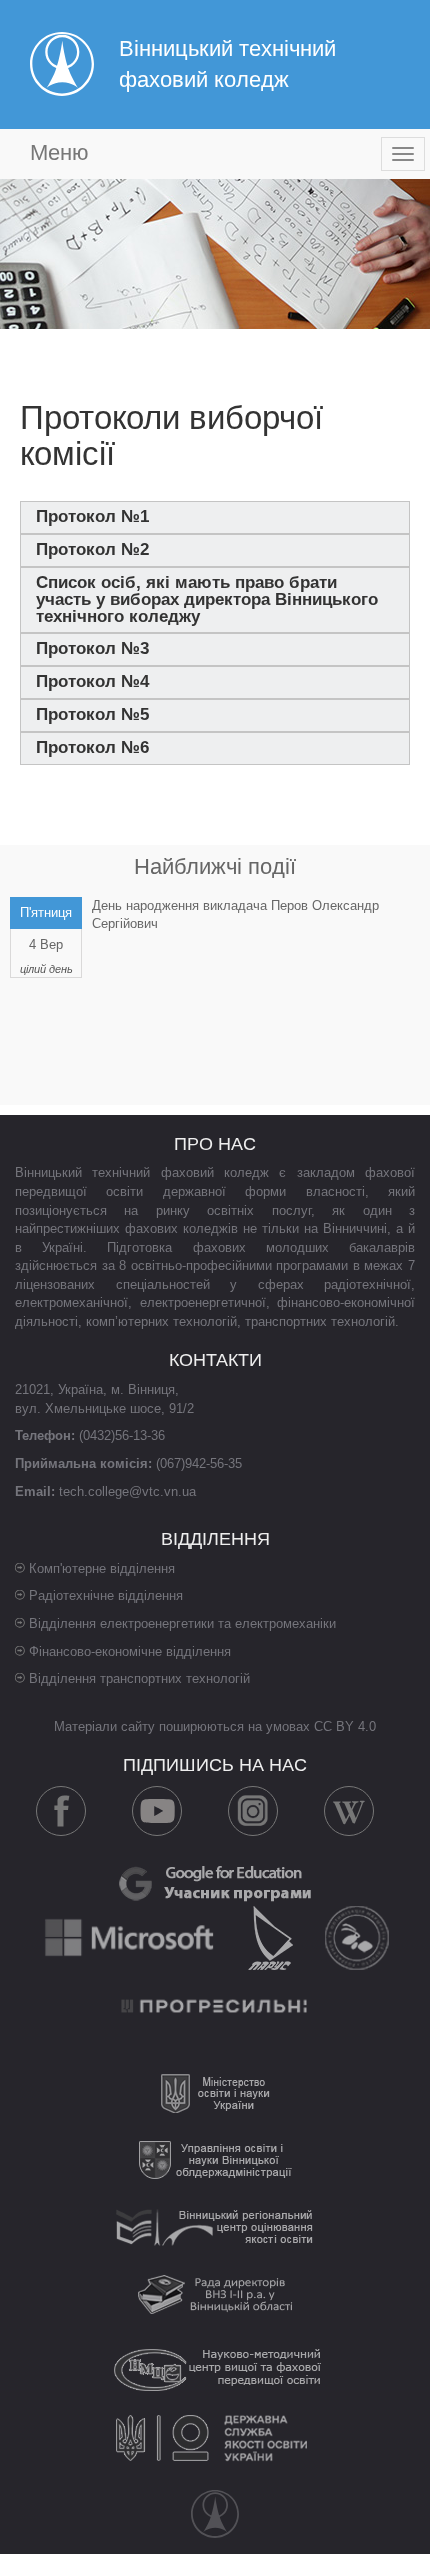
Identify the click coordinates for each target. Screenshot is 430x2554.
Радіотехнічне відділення (106, 1595)
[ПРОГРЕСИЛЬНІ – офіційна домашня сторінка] (215, 2004)
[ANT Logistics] (357, 1936)
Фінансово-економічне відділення (130, 1651)
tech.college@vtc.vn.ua (127, 1491)
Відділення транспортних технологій (139, 1678)
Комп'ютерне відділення (102, 1568)
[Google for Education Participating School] (215, 1881)
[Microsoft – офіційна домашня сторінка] (131, 1936)
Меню (59, 152)
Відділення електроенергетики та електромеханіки (182, 1623)
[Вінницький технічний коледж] (215, 2514)
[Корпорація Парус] (272, 1936)
